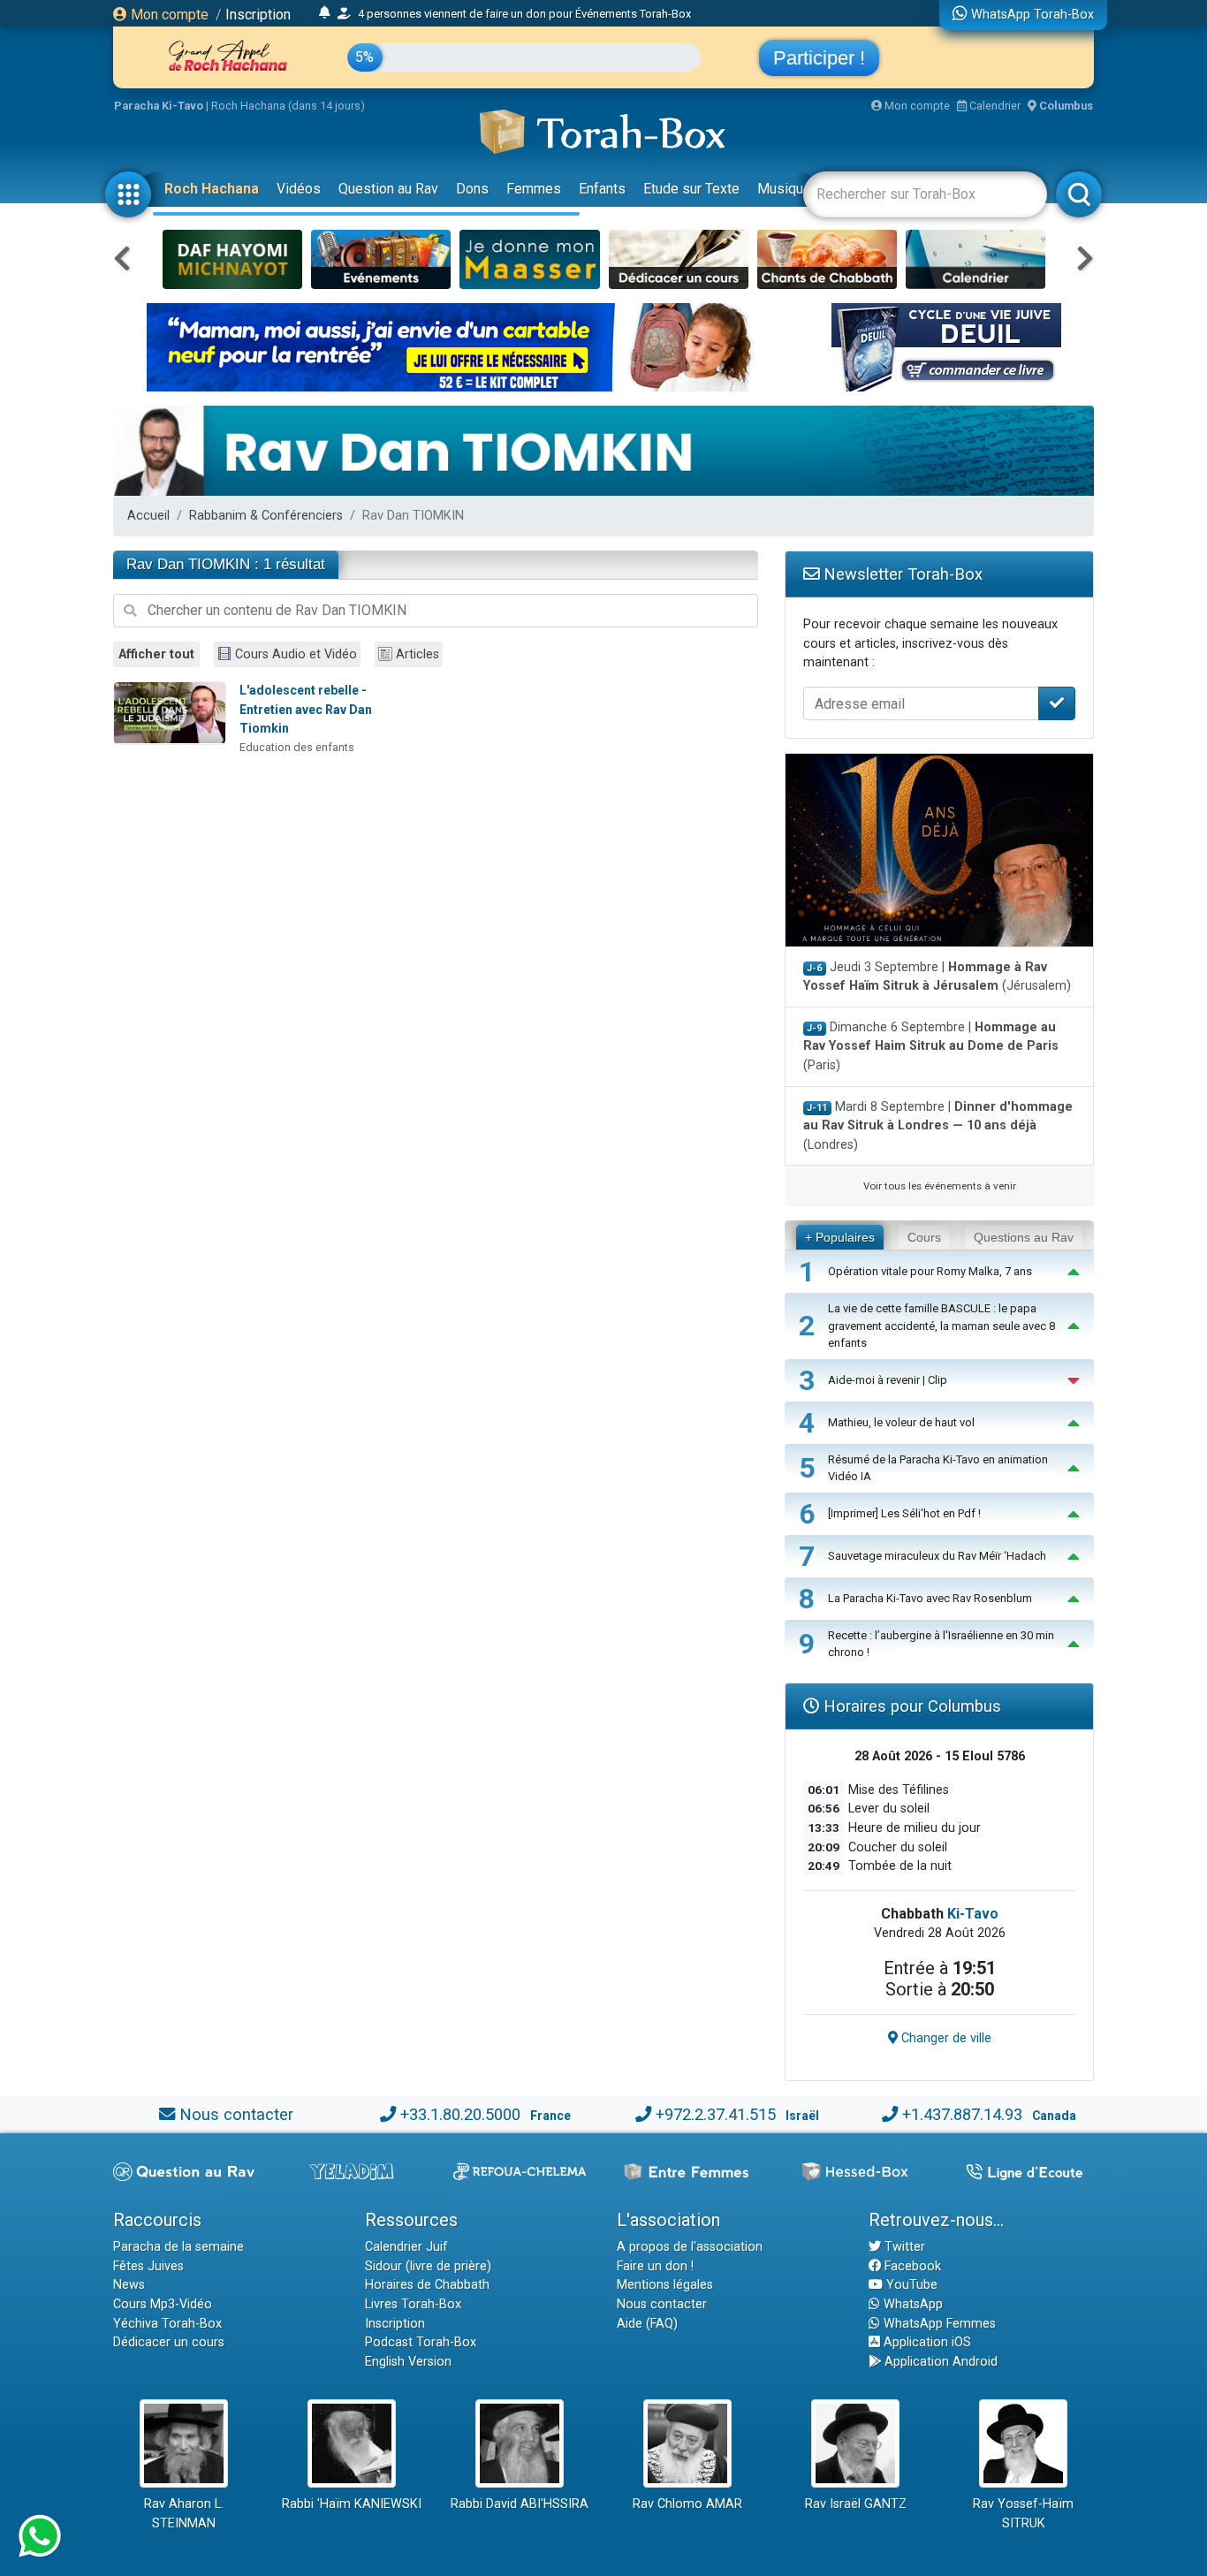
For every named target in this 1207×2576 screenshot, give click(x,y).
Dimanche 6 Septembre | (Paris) (931, 1046)
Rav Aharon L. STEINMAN (184, 2514)
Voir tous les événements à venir (940, 1186)
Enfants (602, 189)
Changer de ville (945, 2038)
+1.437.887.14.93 (962, 2114)
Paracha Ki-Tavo (159, 106)
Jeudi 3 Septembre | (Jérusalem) (937, 977)
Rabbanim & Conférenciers (266, 516)
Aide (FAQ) (647, 2324)
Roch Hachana (212, 189)
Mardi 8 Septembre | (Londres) (938, 1126)
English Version (408, 2362)
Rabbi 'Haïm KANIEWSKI (352, 2504)
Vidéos (299, 189)
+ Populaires (840, 1237)
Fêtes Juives (148, 2266)
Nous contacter (236, 2114)
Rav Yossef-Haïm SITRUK (1023, 2514)
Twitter (903, 2247)
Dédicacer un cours (169, 2342)
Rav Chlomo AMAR (687, 2504)
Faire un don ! (655, 2266)
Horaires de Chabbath (427, 2285)
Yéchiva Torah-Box (167, 2324)
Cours (924, 1237)
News (129, 2285)
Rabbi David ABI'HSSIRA (520, 2504)
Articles (418, 654)
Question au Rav (388, 189)
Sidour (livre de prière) (428, 2266)
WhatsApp (911, 2304)
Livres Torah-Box (413, 2304)
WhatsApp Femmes (938, 2324)
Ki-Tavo (973, 1914)
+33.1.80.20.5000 (460, 2114)
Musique (784, 189)
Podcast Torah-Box (421, 2342)
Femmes (534, 189)
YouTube (910, 2285)
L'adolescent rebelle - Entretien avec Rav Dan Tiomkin (306, 709)
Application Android (939, 2362)
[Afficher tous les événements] (325, 13)
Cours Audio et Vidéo (296, 654)
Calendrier (994, 106)
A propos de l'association (690, 2247)
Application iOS (926, 2342)
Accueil (148, 516)
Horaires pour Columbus (910, 1706)
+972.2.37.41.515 (716, 2114)
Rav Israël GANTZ (856, 2504)
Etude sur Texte (691, 189)
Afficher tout (156, 654)
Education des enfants (297, 747)
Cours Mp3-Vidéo (163, 2304)
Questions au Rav (1024, 1237)
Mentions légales (665, 2285)
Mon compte (168, 15)
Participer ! (819, 58)
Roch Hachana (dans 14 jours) (288, 106)
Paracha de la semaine (178, 2247)
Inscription (258, 15)
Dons (472, 189)
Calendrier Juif (406, 2247)
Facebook (911, 2266)
